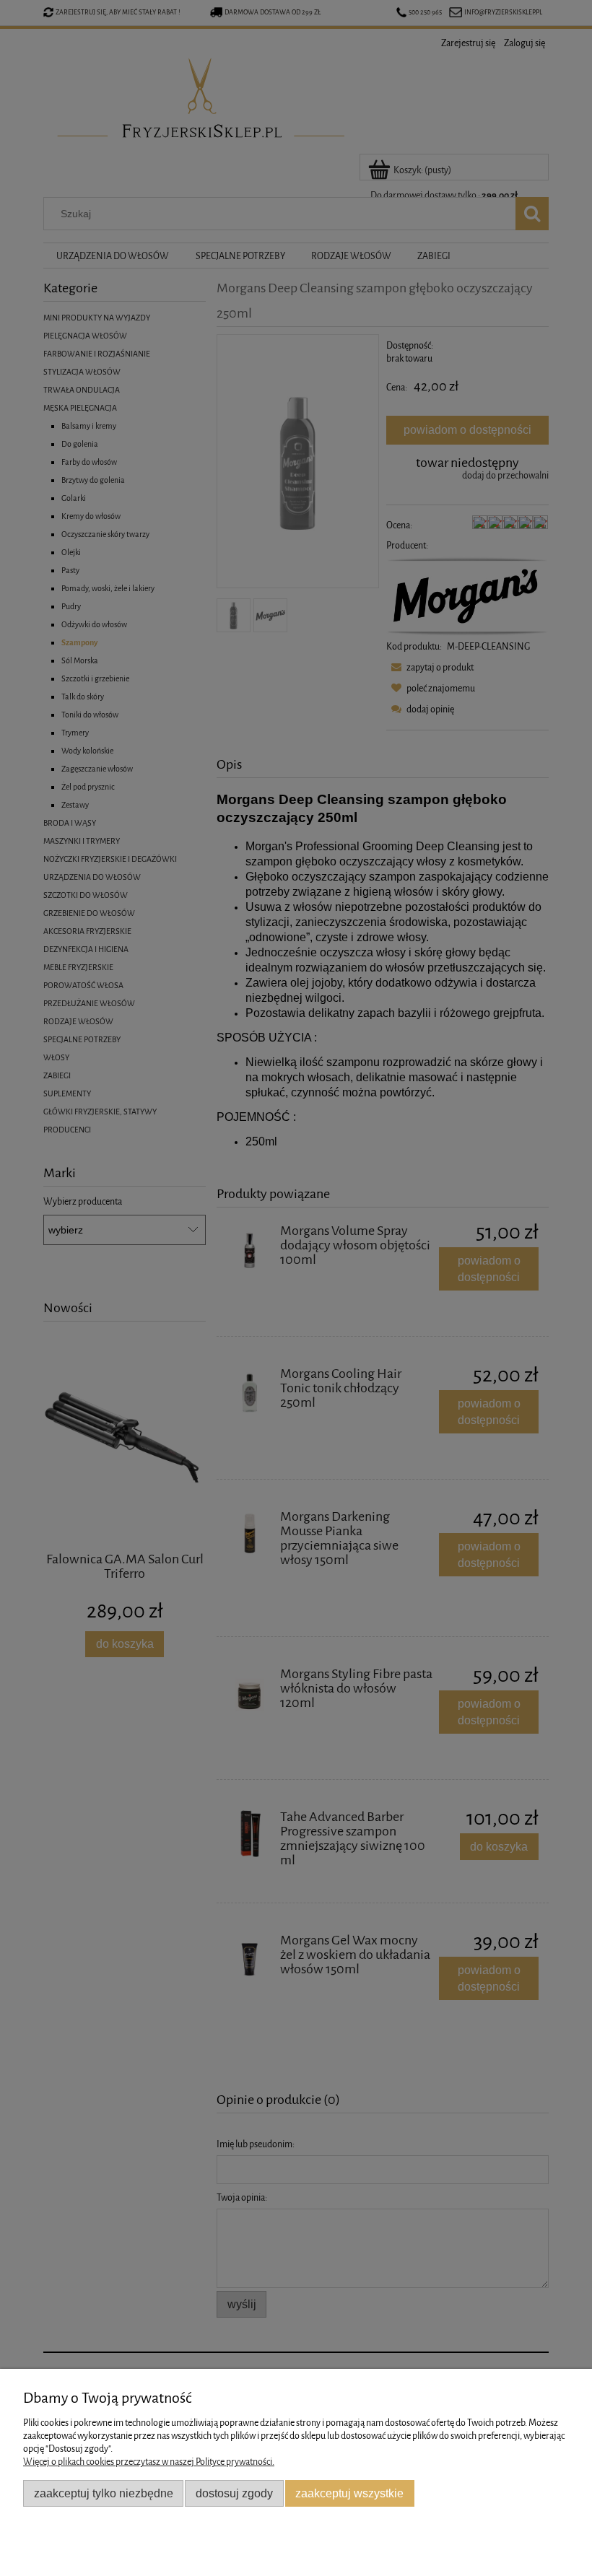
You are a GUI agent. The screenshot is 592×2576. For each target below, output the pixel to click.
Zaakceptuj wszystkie (349, 2493)
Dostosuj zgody (234, 2493)
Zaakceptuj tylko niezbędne (104, 2493)
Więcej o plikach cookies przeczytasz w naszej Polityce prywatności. (149, 2462)
